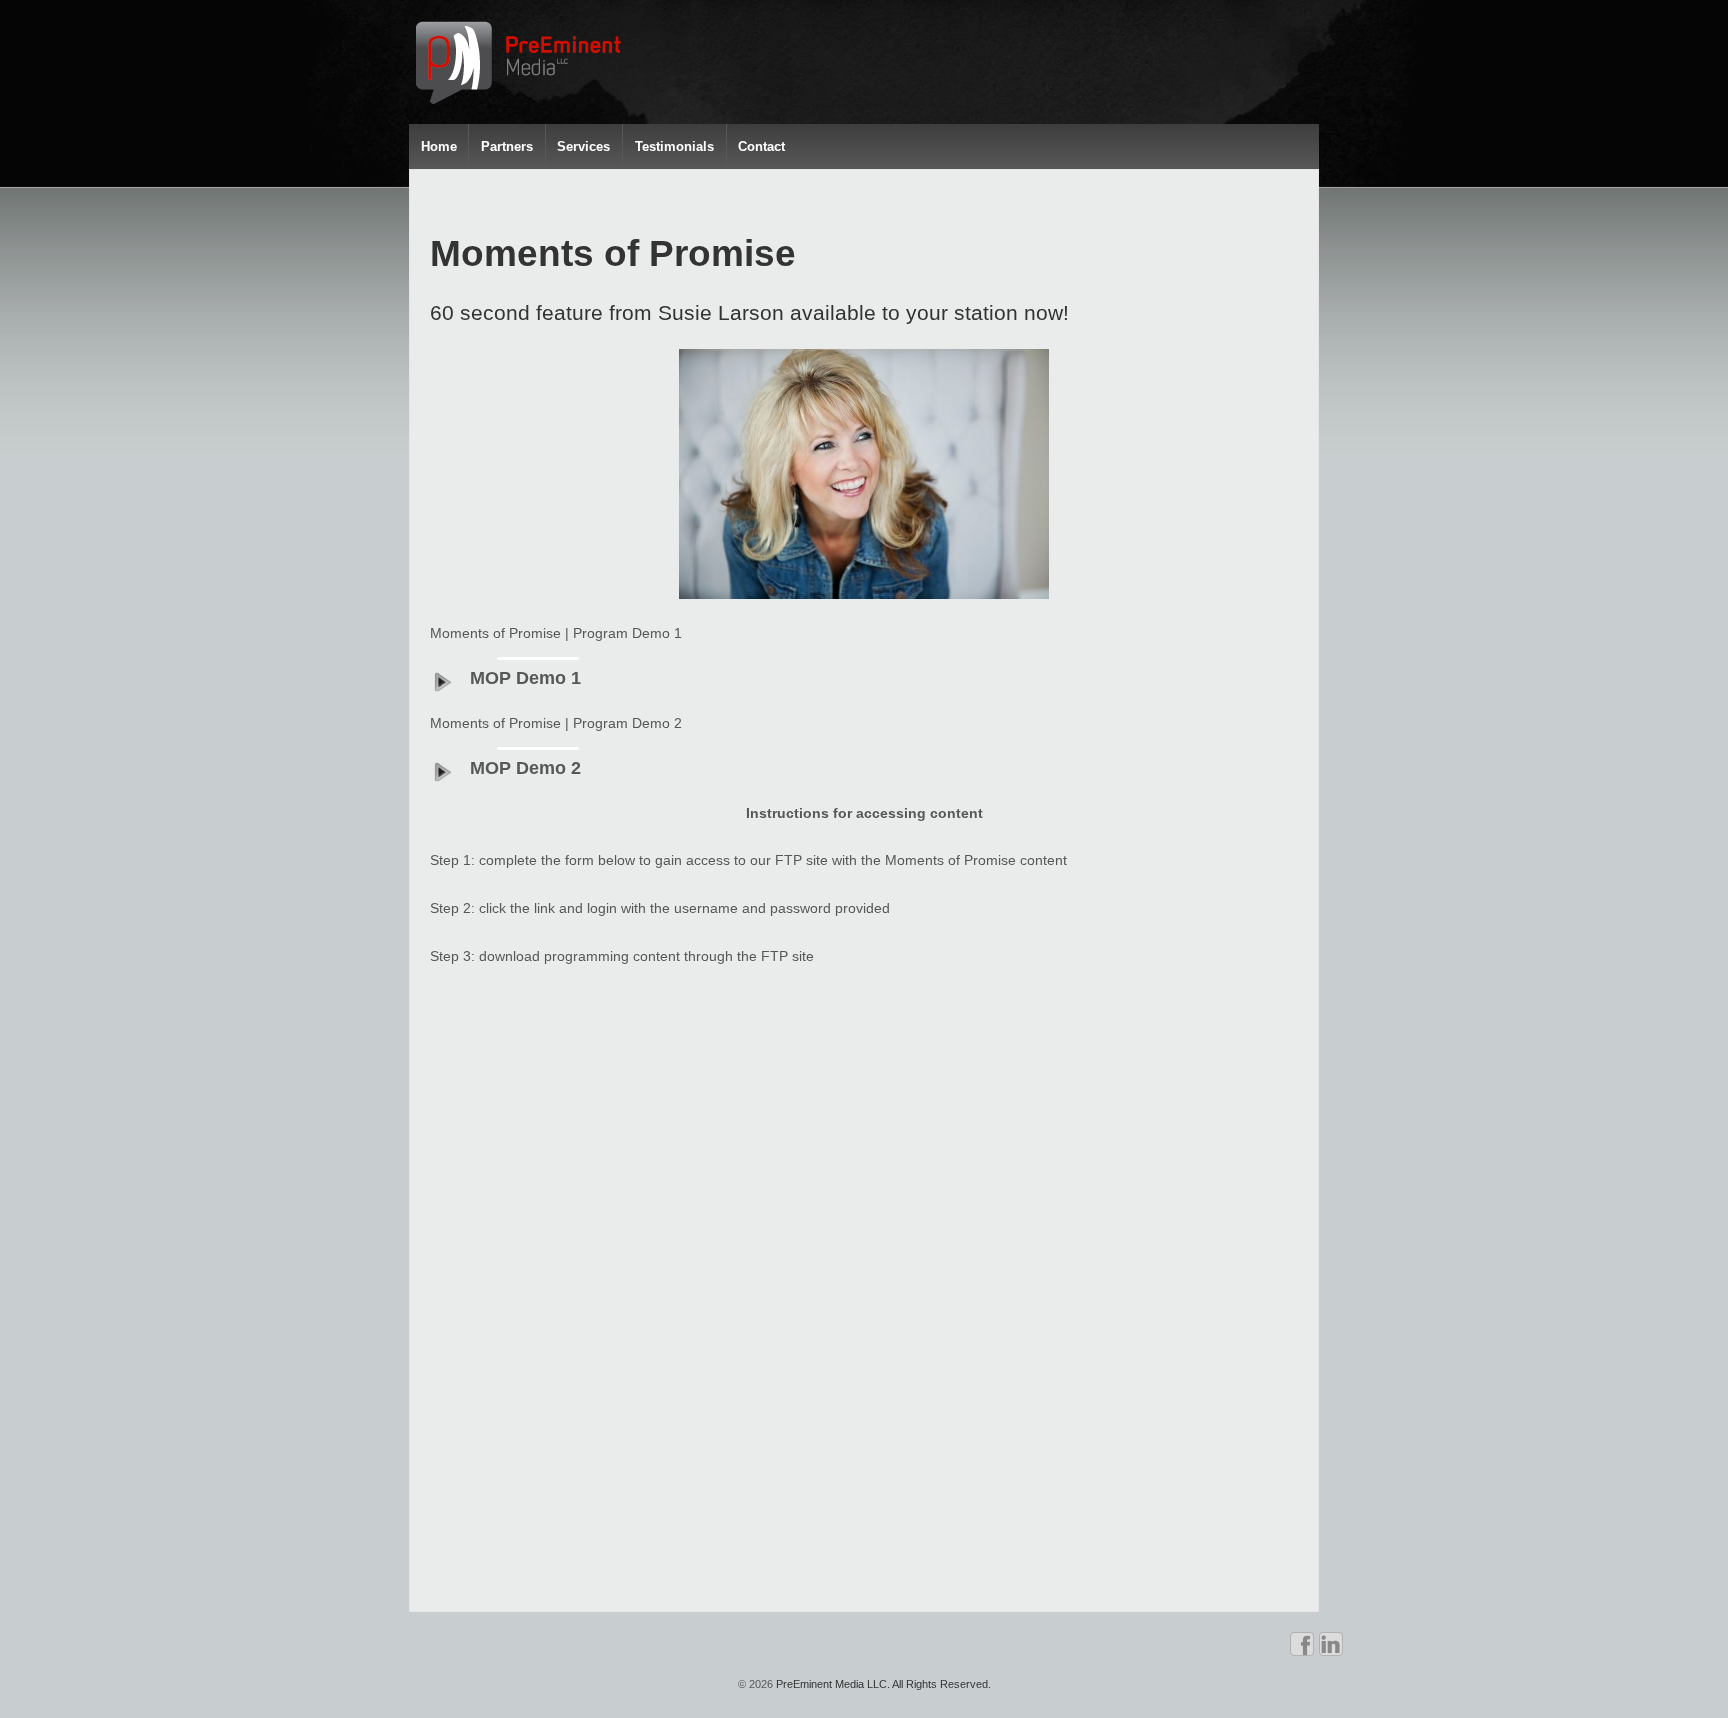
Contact (761, 146)
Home (439, 146)
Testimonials (674, 146)
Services (583, 146)
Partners (507, 146)
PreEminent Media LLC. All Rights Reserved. (882, 1684)
